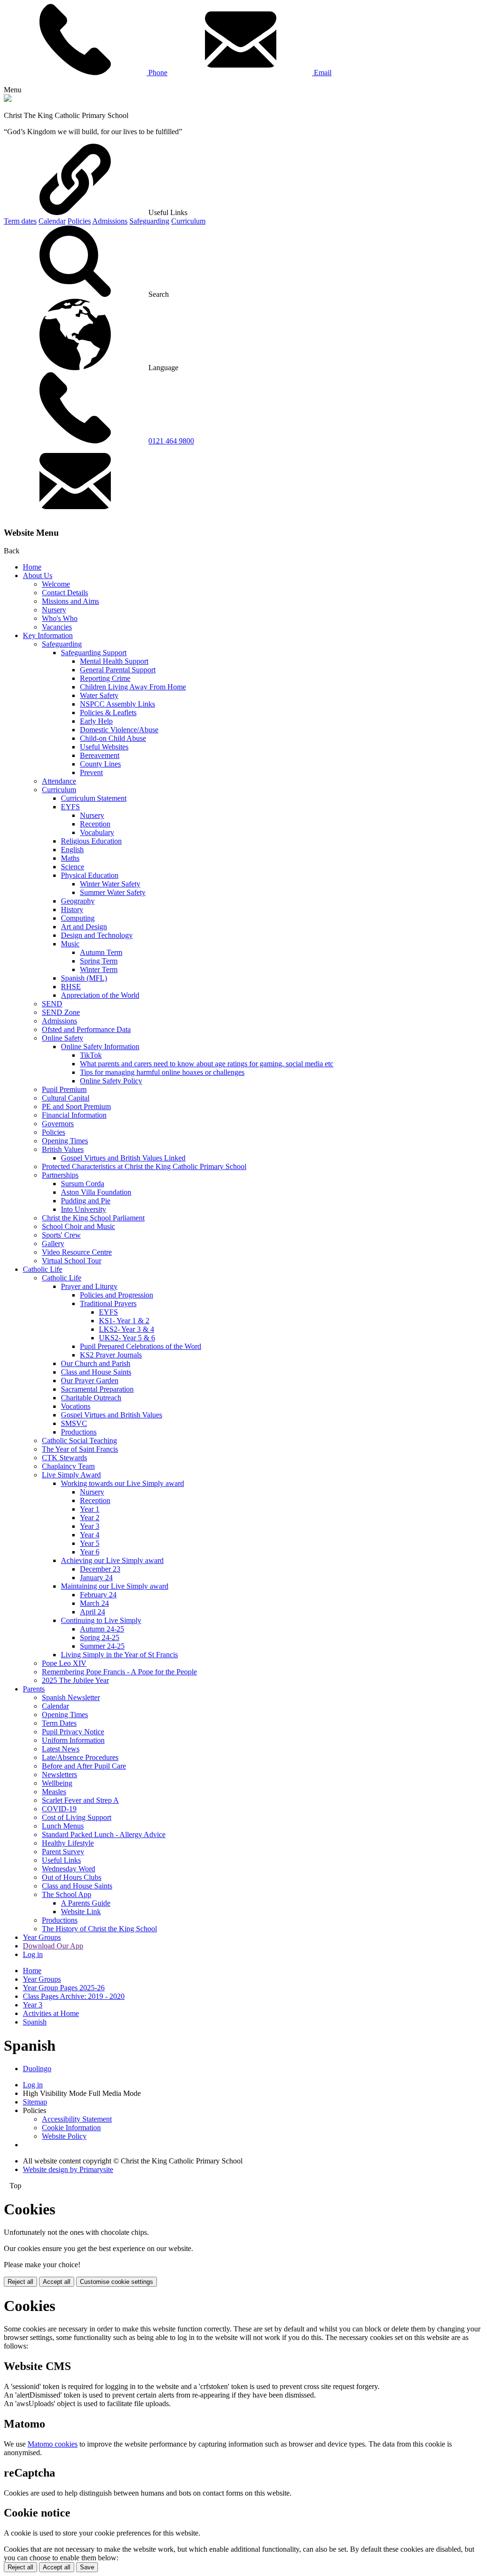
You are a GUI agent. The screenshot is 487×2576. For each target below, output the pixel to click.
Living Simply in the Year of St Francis (119, 1655)
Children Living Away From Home (133, 687)
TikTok (91, 1055)
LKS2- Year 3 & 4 (127, 1329)
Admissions (110, 221)
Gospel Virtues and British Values (112, 1415)
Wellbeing (57, 1783)
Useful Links (61, 1860)
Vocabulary (97, 832)
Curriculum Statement (94, 798)
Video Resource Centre (77, 1252)
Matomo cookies (53, 2444)
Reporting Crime (105, 678)
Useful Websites (104, 747)
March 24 (94, 1603)
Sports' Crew (61, 1235)
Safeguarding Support (94, 653)
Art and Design (84, 927)
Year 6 (90, 1552)
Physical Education (90, 875)
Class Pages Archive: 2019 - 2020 (74, 1996)
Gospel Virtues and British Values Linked (123, 1158)
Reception (95, 824)
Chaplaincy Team (68, 1466)
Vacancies (57, 627)
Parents (34, 1689)
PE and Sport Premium (76, 1106)
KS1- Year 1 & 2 (124, 1321)
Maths (70, 858)
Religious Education (91, 841)
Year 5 (90, 1543)
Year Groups (42, 1937)
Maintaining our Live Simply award (115, 1586)
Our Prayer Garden (90, 1381)
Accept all (57, 2282)
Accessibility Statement (77, 2119)
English (72, 850)
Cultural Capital (66, 1098)
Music (70, 944)
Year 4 (90, 1535)
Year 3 (90, 1526)
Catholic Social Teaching (79, 1440)
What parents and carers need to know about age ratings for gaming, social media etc (207, 1064)
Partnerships (60, 1175)
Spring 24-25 (100, 1637)
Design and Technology (97, 935)
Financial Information (74, 1115)
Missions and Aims (70, 601)
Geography (78, 901)
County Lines (100, 764)
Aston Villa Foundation (96, 1192)
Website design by (68, 2169)
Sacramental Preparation (97, 1389)
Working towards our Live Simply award (122, 1483)
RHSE (71, 987)
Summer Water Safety (113, 892)
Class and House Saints (96, 1372)
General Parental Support (118, 670)
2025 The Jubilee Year (75, 1680)
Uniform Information (73, 1740)
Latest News (61, 1749)
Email (322, 73)
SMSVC (74, 1423)
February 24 (98, 1595)
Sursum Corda (83, 1184)
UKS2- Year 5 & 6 (127, 1338)
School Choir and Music (78, 1226)
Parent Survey (63, 1852)
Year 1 (90, 1509)
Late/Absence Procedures (80, 1757)
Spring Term (99, 961)
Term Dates (59, 1723)
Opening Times (65, 1141)
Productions (79, 1432)
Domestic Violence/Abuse (119, 730)
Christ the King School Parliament (93, 1218)
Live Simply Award (71, 1475)
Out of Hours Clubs (72, 1877)
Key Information (48, 635)
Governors (58, 1124)
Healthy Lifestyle (68, 1843)
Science (73, 867)
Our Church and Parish (96, 1363)
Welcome (56, 584)
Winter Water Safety (110, 884)
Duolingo (37, 2069)
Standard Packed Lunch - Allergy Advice (104, 1834)
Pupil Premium (64, 1089)
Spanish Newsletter (71, 1697)
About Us (38, 575)
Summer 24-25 (102, 1646)
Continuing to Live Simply (101, 1620)
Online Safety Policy (111, 1081)
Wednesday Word (68, 1869)
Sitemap (35, 2102)
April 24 (93, 1612)
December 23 (100, 1569)
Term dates (20, 221)
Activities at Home (51, 2013)
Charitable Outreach (91, 1398)
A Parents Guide (86, 1903)
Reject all (20, 2282)
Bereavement (100, 755)
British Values (63, 1149)
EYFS (70, 807)
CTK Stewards (64, 1458)
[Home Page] (8, 99)
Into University (83, 1209)
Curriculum (188, 221)
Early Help (96, 721)
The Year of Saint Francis (80, 1449)
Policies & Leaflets (108, 713)
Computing (78, 918)
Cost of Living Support (77, 1817)
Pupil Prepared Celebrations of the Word (141, 1346)
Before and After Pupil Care (84, 1766)
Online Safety (63, 1038)
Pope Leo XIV (64, 1663)
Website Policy (64, 2136)
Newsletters (59, 1775)
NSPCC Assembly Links (117, 704)
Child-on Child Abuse (113, 738)
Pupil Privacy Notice (73, 1732)
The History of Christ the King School (99, 1929)
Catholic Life (43, 1269)
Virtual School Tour (72, 1261)
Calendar (52, 221)
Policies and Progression (117, 1295)
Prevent (91, 772)
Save (87, 2567)
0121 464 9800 (171, 441)
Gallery (53, 1244)
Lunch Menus (63, 1826)
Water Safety (99, 695)
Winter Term (99, 969)
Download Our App (53, 1946)
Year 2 (90, 1518)
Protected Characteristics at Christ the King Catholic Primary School (144, 1166)
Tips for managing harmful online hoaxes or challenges (162, 1072)
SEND (52, 1004)
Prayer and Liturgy (89, 1286)
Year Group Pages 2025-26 (64, 1988)
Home (32, 567)
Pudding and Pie (86, 1201)
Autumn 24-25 (102, 1629)
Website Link (81, 1912)
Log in (33, 1954)
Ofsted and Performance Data (86, 1029)
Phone (157, 73)
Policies (79, 221)
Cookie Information (71, 2128)
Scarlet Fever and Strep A (80, 1800)
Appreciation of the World (100, 995)
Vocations (76, 1406)
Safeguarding (149, 221)
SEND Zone (61, 1012)
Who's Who (60, 618)
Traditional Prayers (108, 1303)
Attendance (59, 781)
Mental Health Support (114, 661)
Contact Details (65, 593)
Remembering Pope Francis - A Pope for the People (119, 1672)
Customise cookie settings (117, 2282)
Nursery (54, 610)
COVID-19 (59, 1809)
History (72, 909)
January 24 (96, 1578)
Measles (54, 1792)
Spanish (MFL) (84, 978)
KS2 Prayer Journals (111, 1355)
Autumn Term (101, 952)
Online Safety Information (100, 1047)
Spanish (35, 2022)
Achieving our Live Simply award (112, 1560)
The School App (67, 1894)
